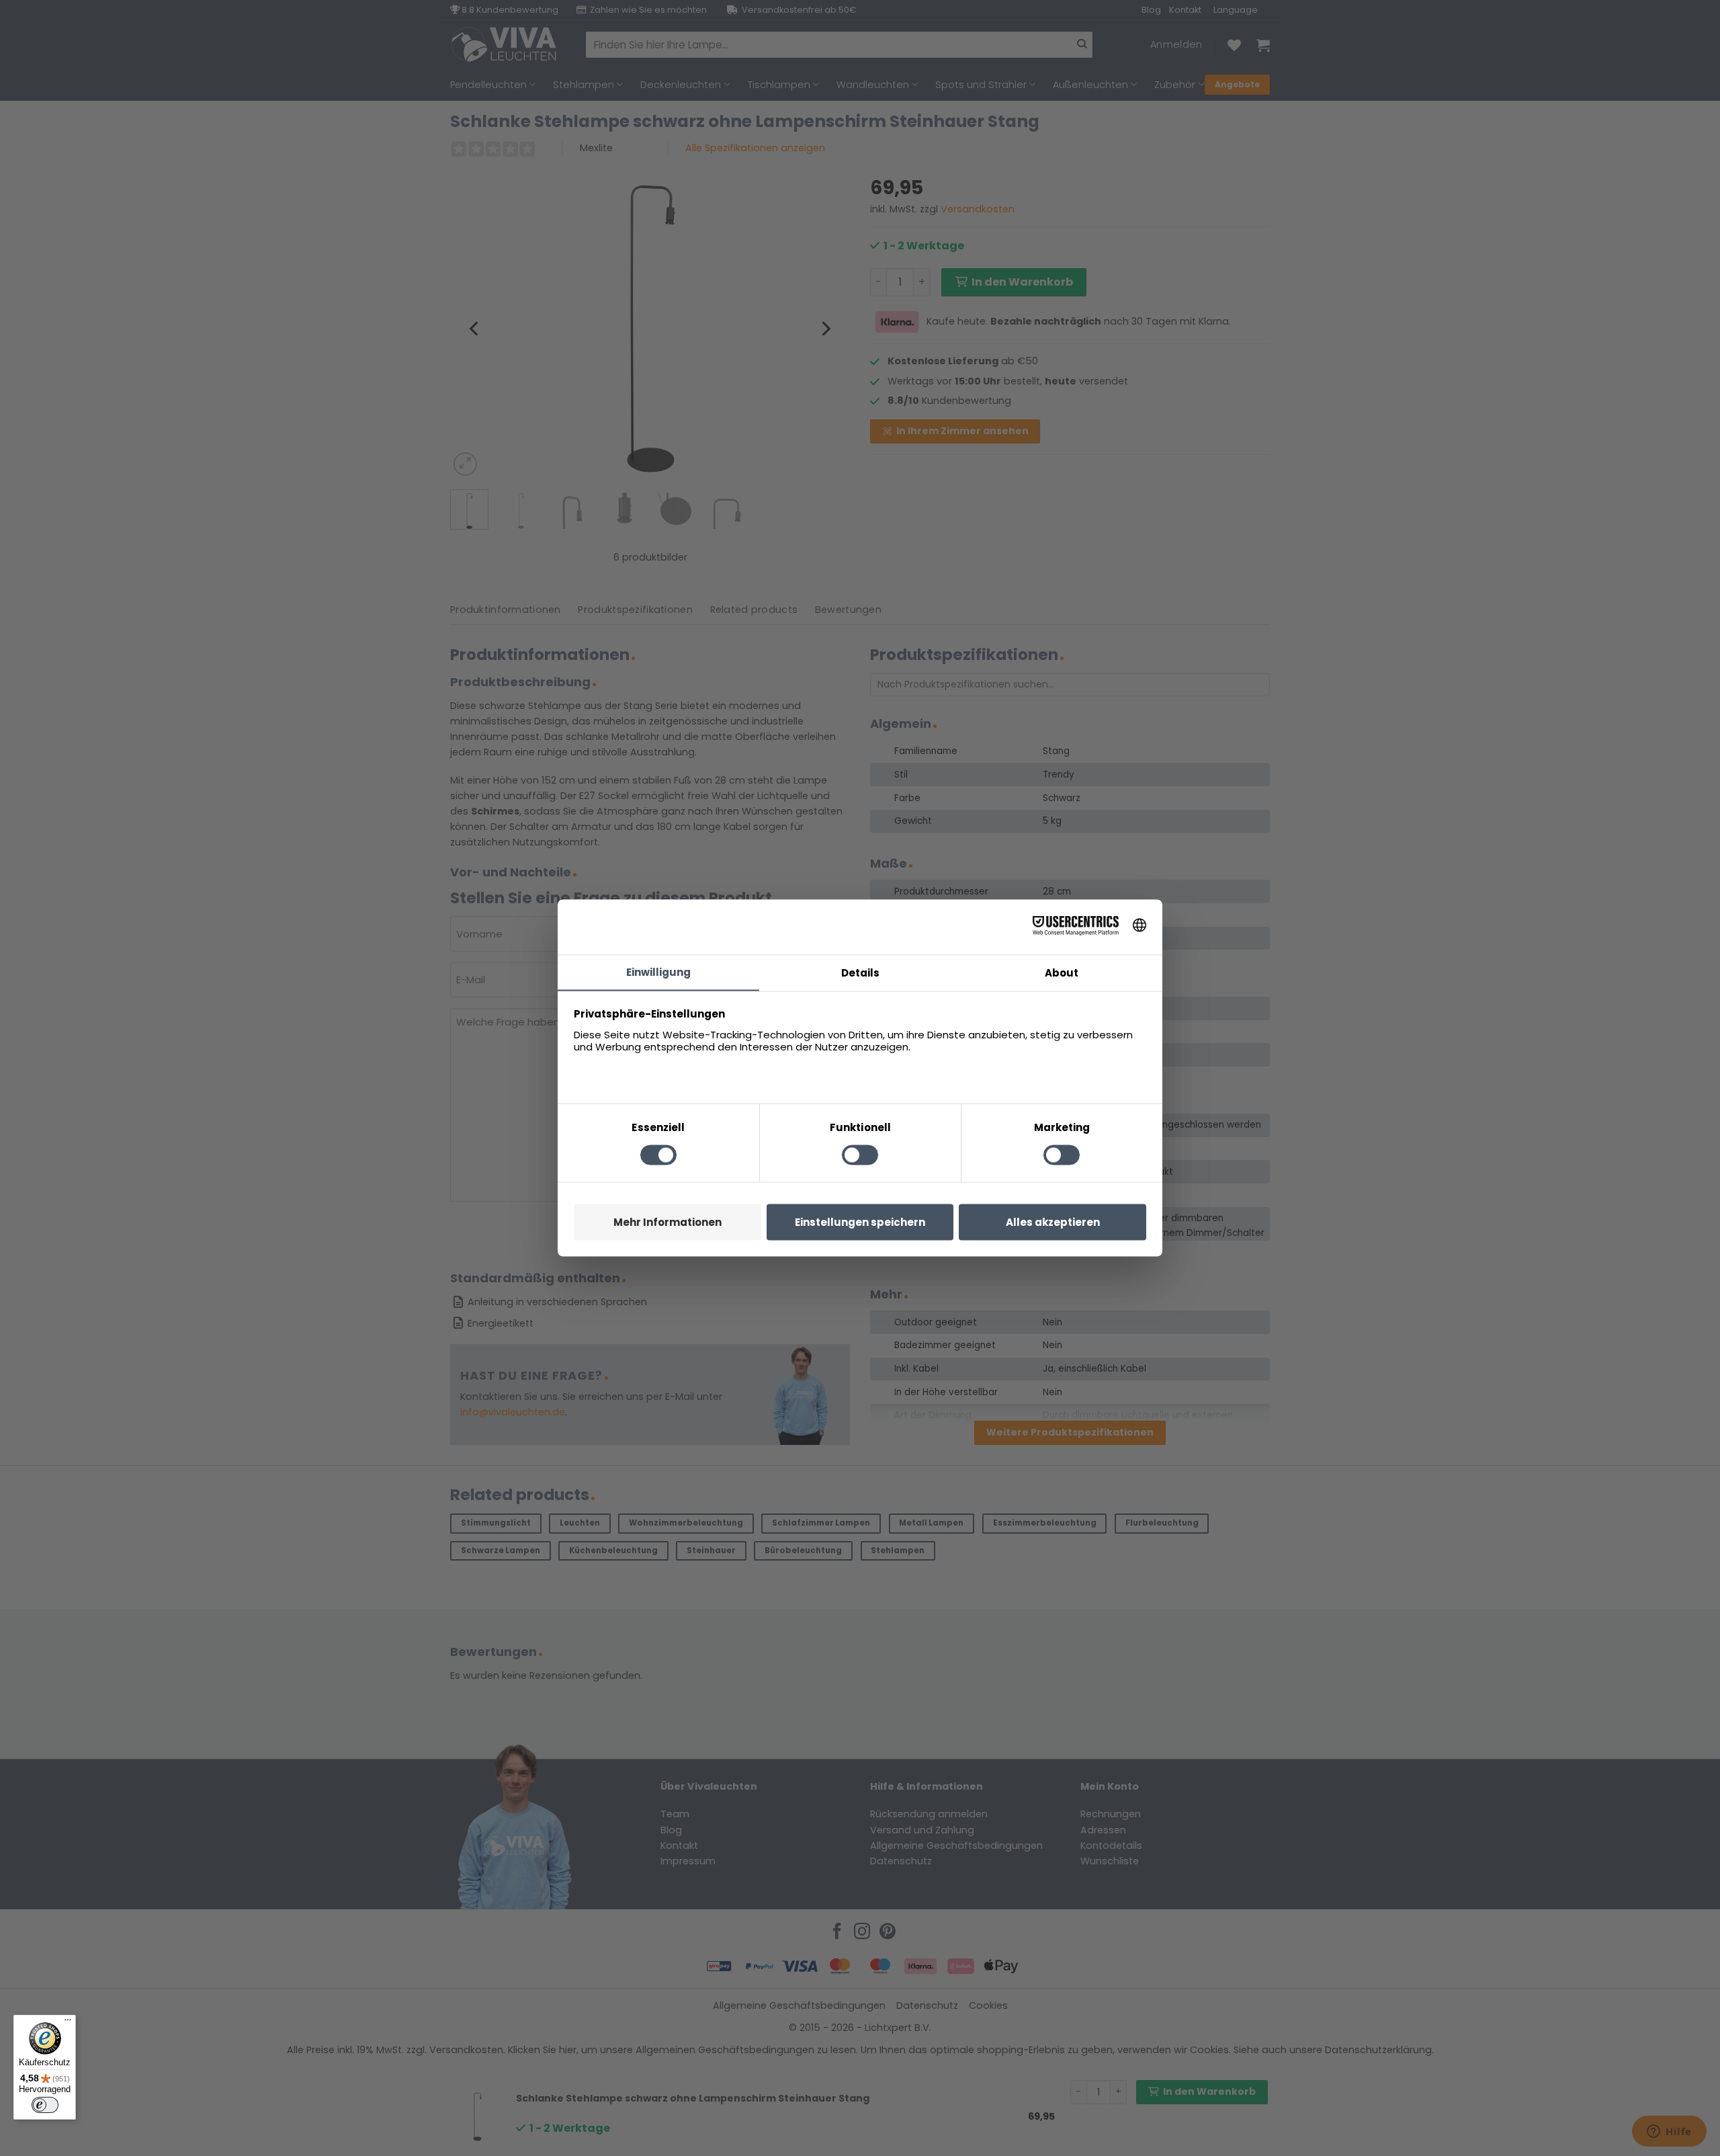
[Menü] (68, 2023)
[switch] (45, 2105)
